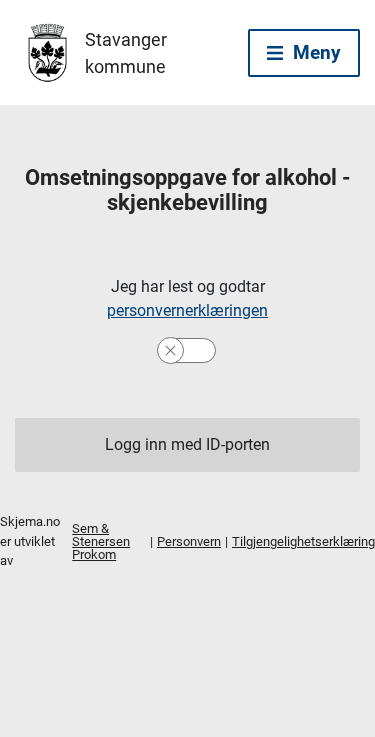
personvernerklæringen (187, 310)
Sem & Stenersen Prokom (101, 541)
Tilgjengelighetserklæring (303, 541)
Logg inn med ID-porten (187, 444)
